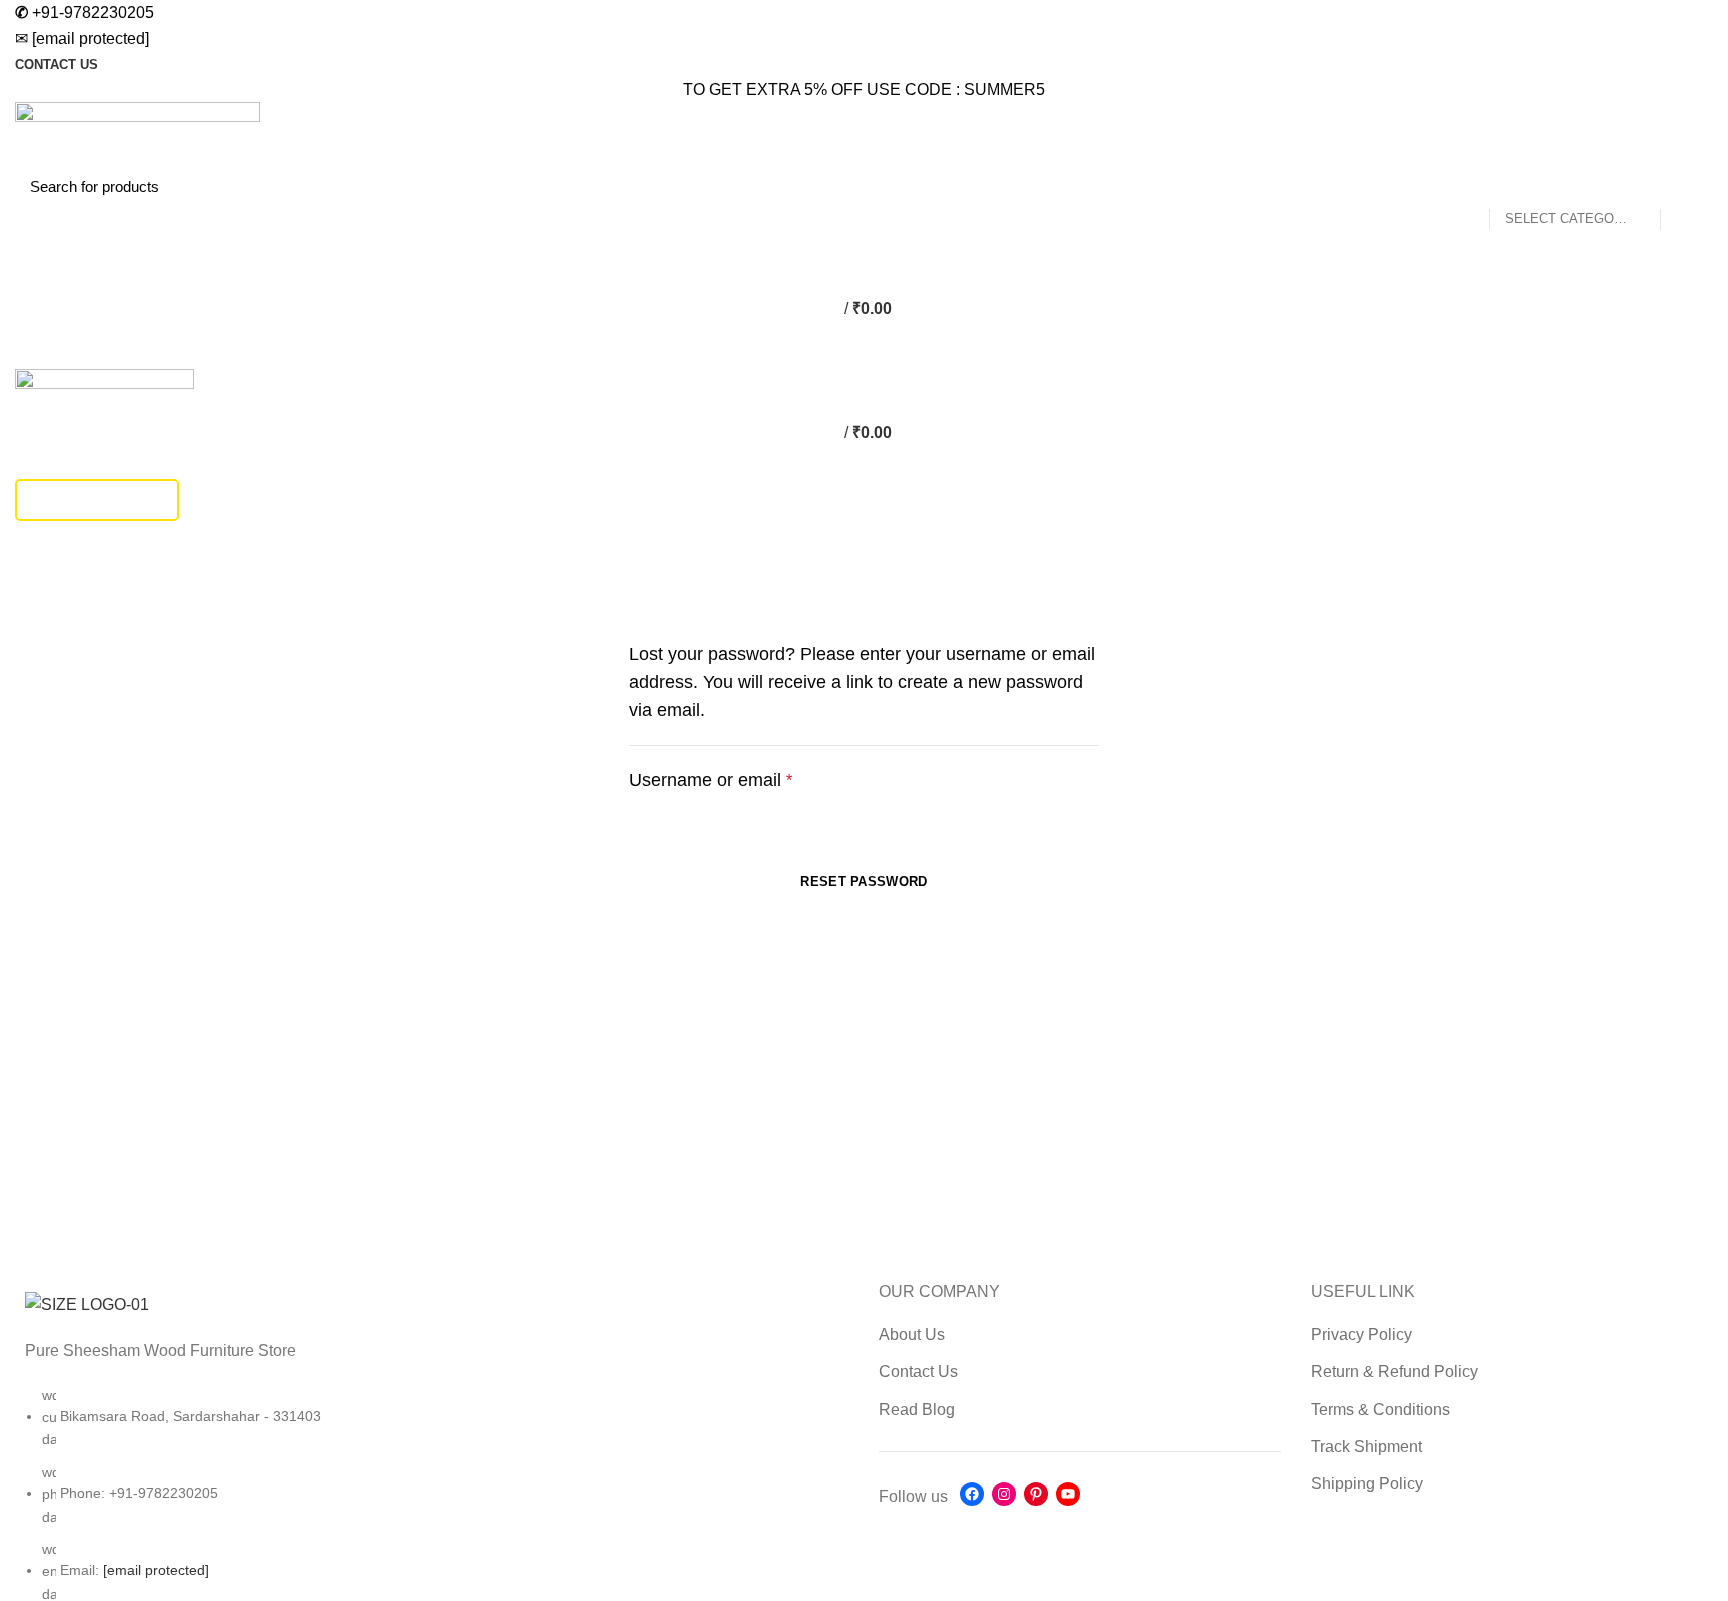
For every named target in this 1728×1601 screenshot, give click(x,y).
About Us (912, 1334)
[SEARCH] (1686, 186)
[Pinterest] (1036, 1494)
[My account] (864, 229)
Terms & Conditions (1380, 1409)
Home (32, 588)
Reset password (863, 881)
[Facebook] (972, 1494)
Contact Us (918, 1371)
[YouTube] (1068, 1494)
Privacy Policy (1361, 1334)
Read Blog (917, 1409)
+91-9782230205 (84, 12)
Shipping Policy (1367, 1483)
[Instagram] (1004, 1494)
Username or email (746, 778)
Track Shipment (97, 499)
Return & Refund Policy (1394, 1371)
